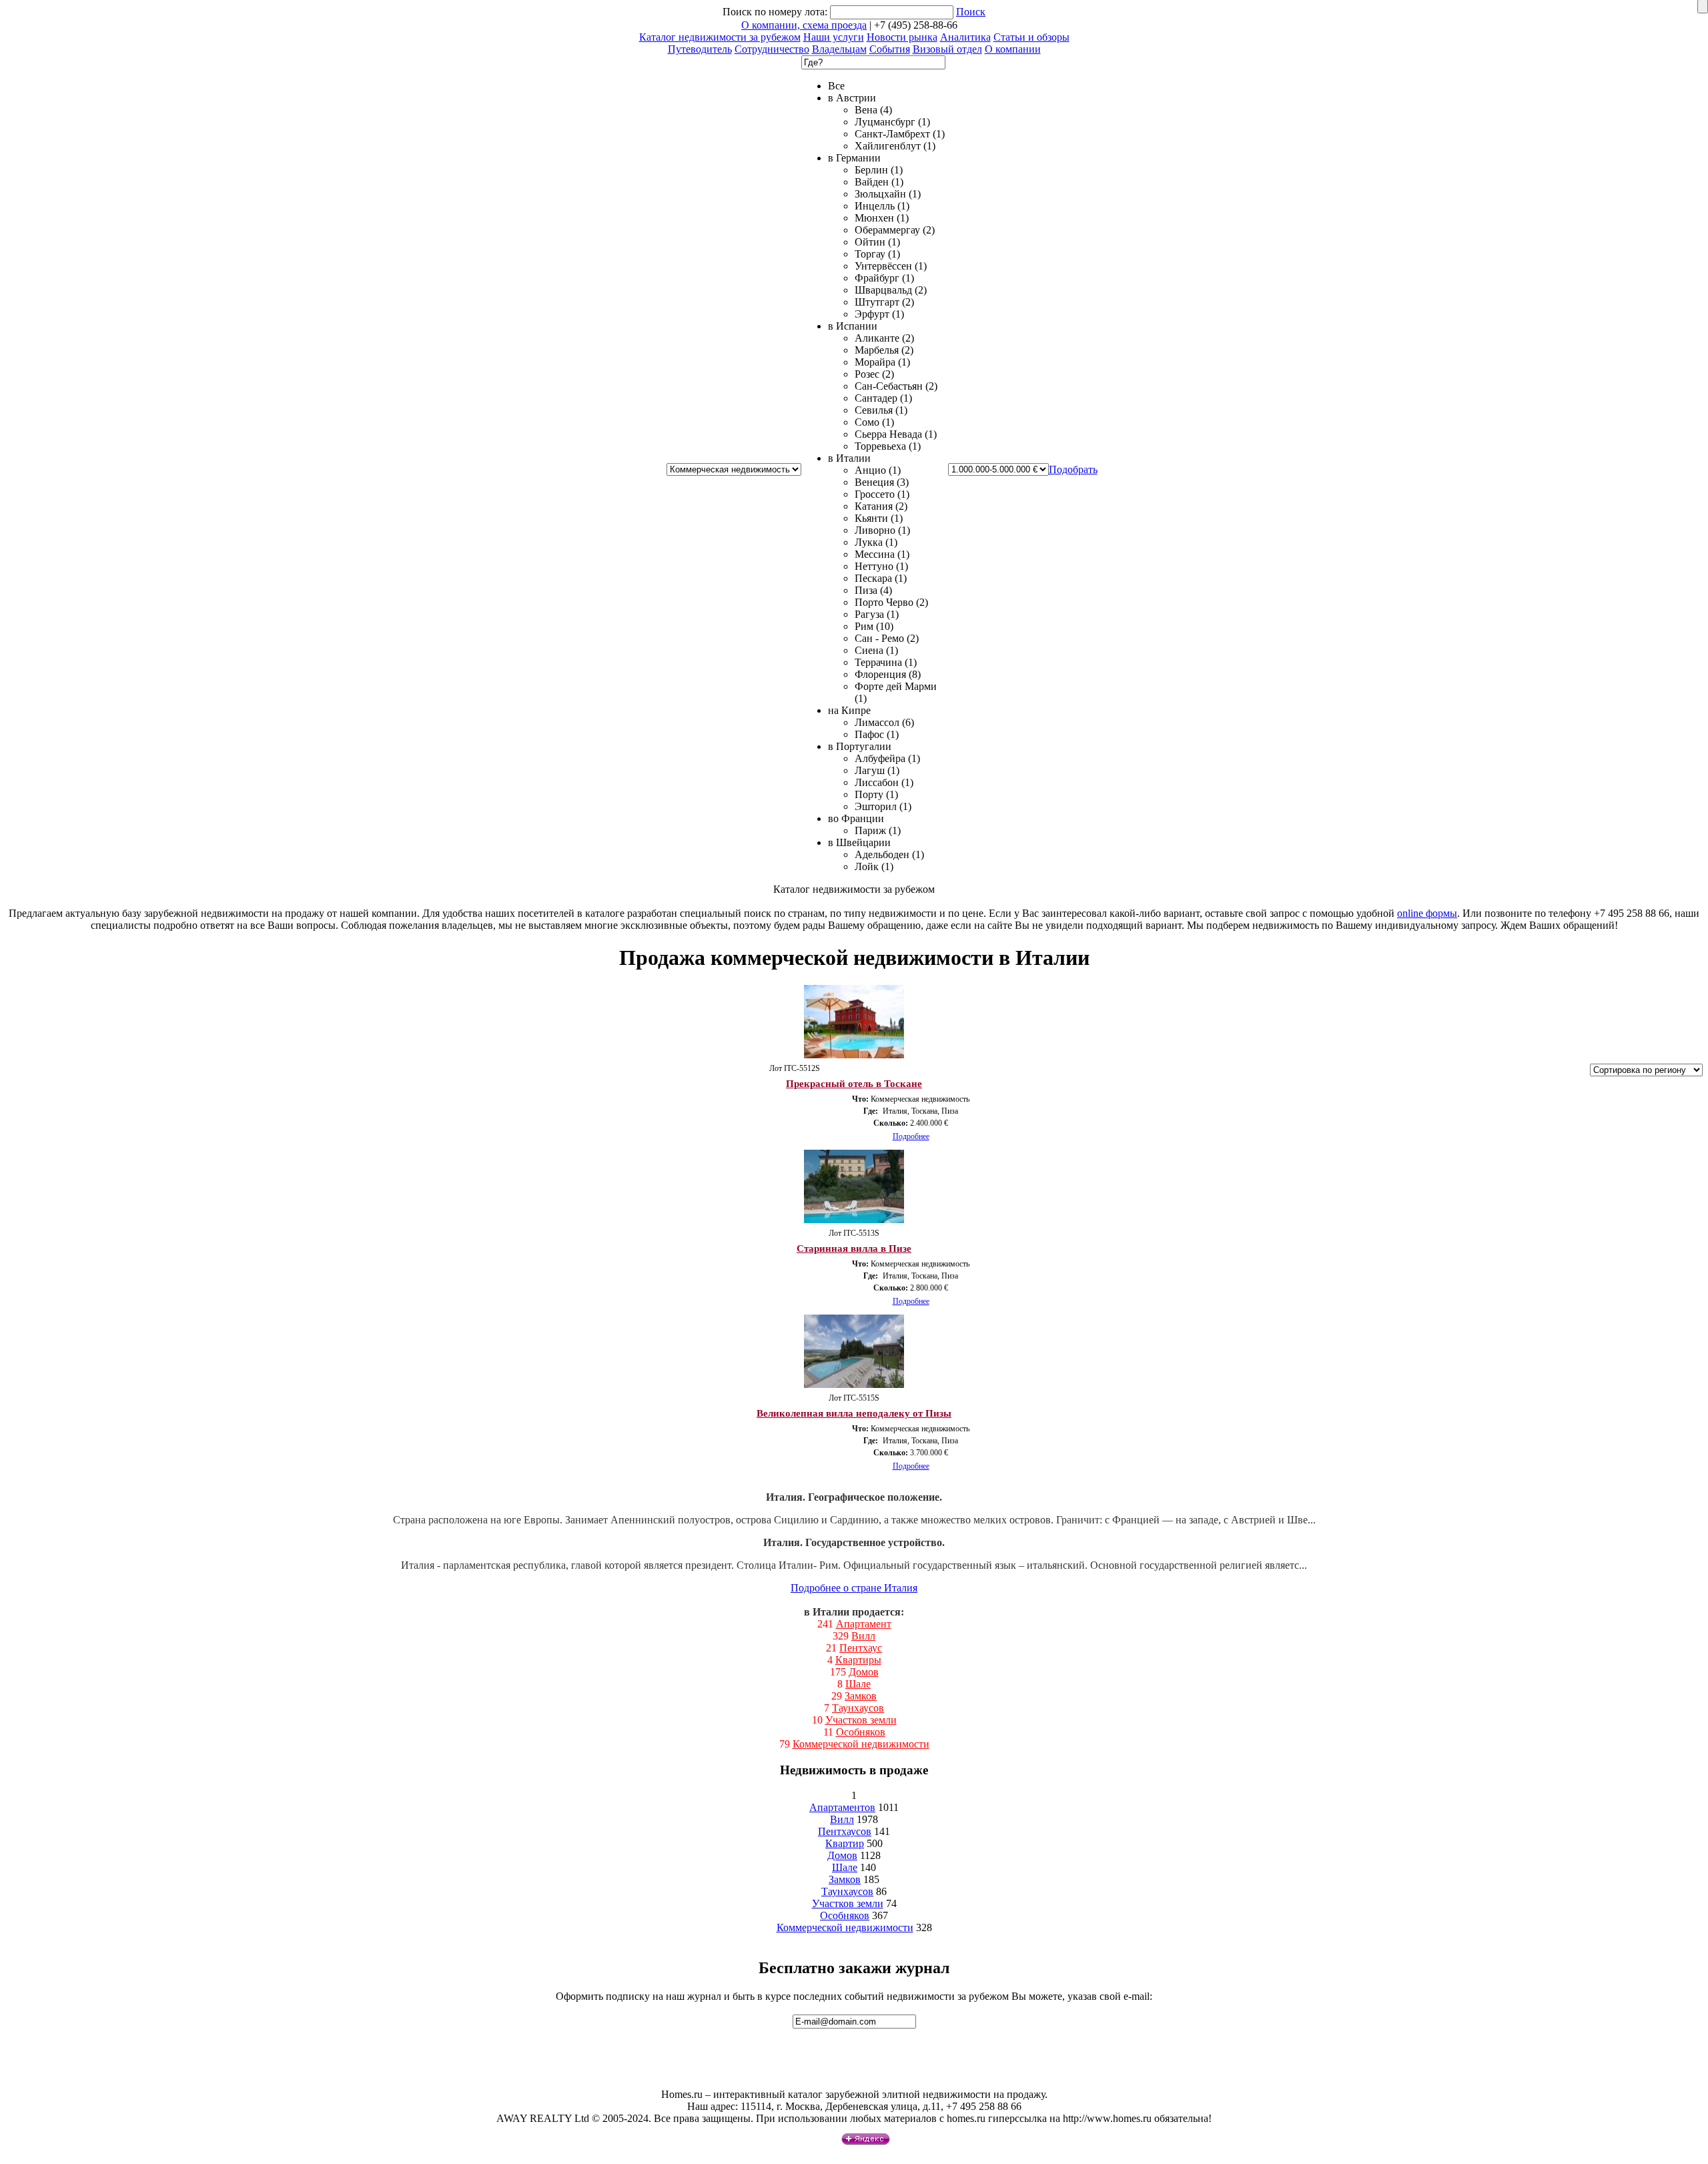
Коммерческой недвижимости (861, 1744)
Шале (858, 1684)
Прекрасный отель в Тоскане (854, 1084)
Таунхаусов (858, 1708)
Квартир (845, 1843)
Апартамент (864, 1624)
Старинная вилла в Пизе (854, 1248)
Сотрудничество (772, 49)
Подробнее (911, 1136)
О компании (1013, 49)
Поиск (971, 12)
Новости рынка (902, 37)
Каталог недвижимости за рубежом (720, 37)
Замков (861, 1696)
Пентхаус (861, 1648)
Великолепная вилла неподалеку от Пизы (854, 1413)
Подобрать (1073, 469)
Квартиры (858, 1660)
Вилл (863, 1636)
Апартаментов (842, 1807)
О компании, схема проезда (804, 25)
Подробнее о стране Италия (854, 1588)
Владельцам (839, 49)
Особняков (861, 1732)
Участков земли (861, 1720)
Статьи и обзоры (1031, 37)
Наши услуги (834, 37)
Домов (864, 1672)
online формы (1427, 913)
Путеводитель (700, 49)
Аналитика (965, 37)
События (890, 49)
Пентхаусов (845, 1831)
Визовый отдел (947, 49)
